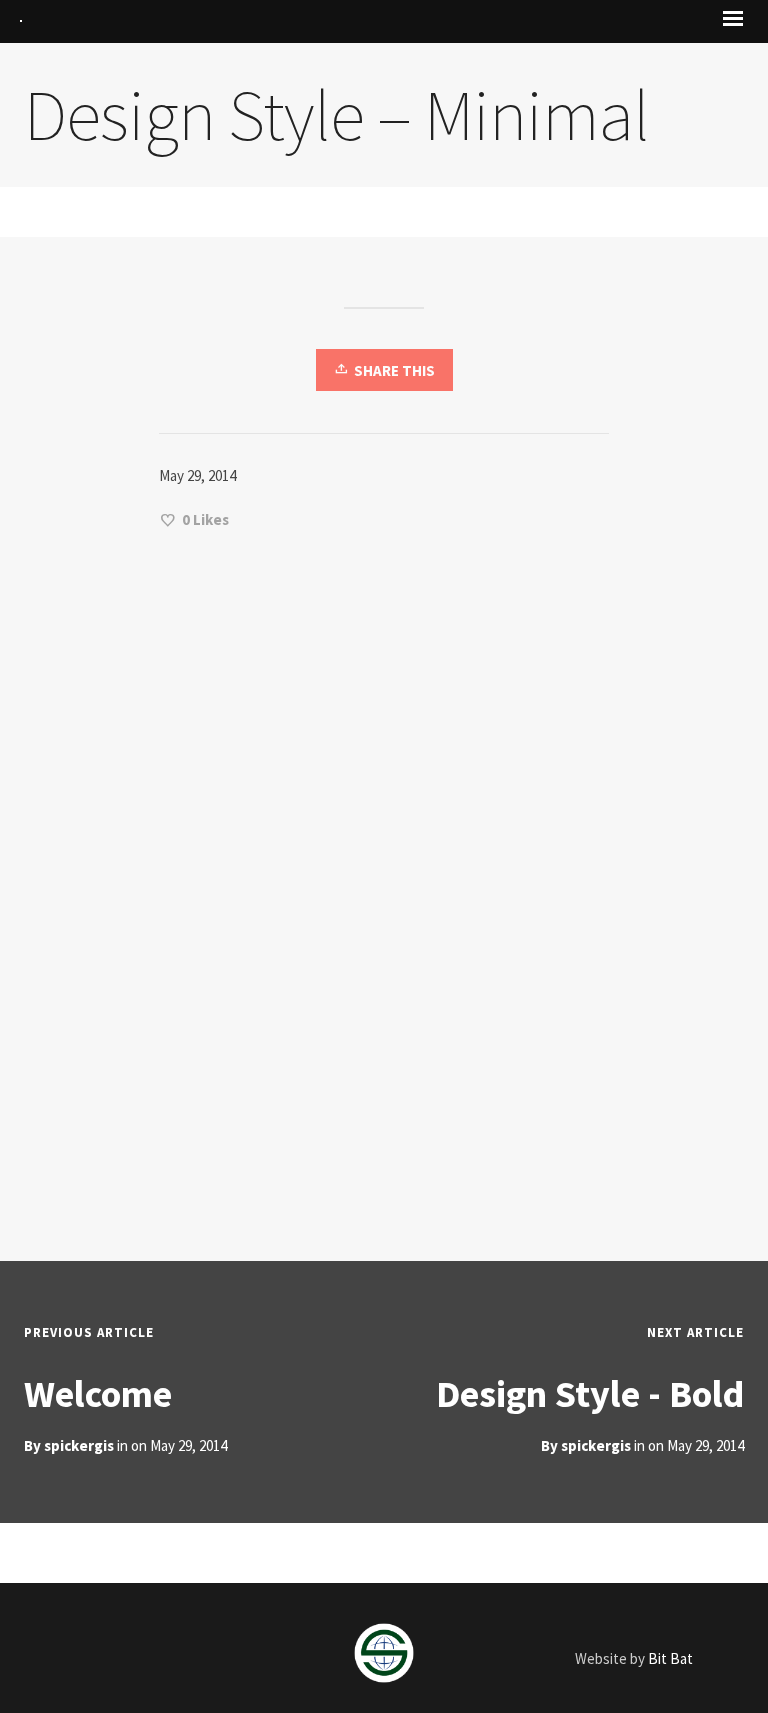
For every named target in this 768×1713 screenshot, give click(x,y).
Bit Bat (670, 1658)
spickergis (596, 1445)
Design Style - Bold (590, 1393)
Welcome (98, 1393)
